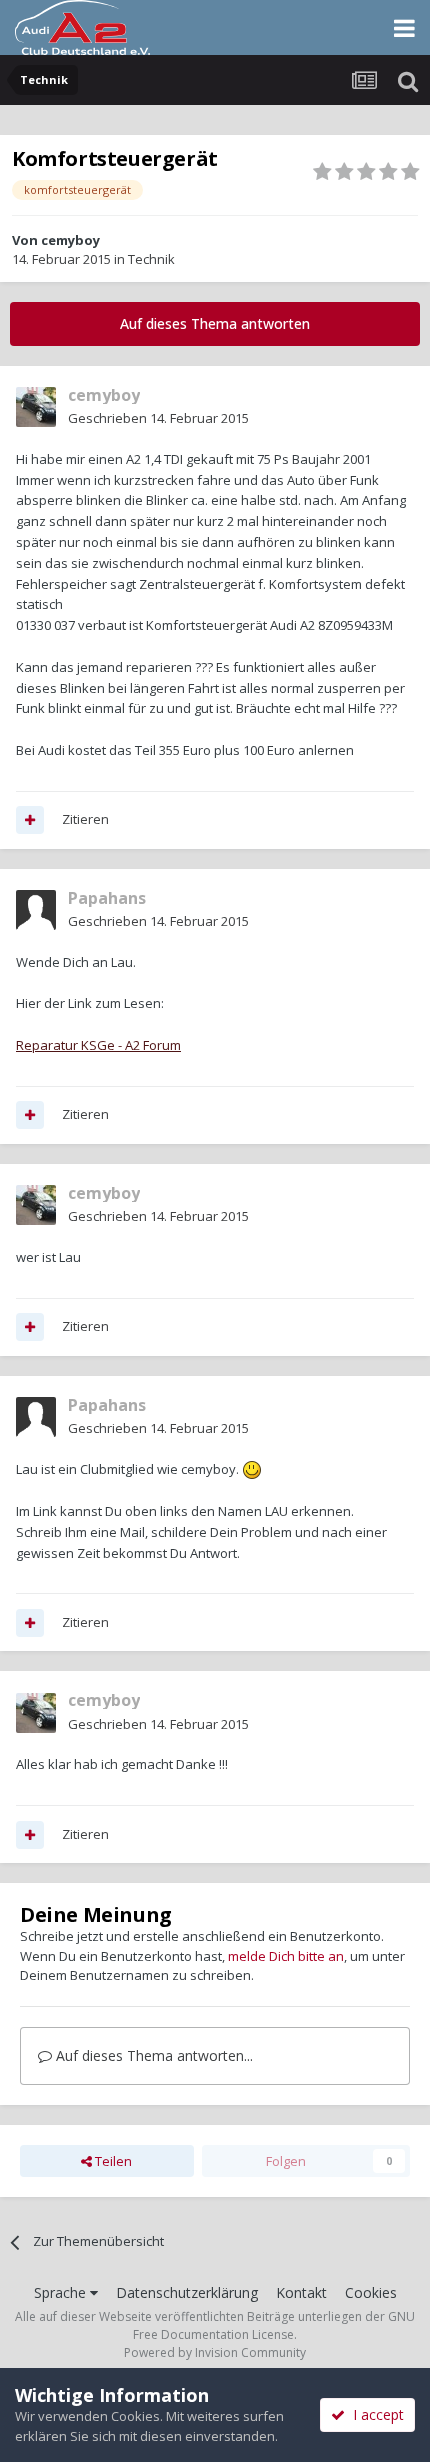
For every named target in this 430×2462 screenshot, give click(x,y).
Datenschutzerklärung (187, 2292)
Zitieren (85, 819)
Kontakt (301, 2292)
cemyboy (70, 240)
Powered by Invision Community (215, 2352)
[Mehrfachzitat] (30, 820)
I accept (374, 2414)
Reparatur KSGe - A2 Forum (98, 1045)
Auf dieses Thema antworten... (152, 2055)
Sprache (62, 2292)
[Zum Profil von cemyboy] (36, 407)
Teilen (112, 2161)
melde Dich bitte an (286, 1956)
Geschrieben (158, 418)
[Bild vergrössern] (252, 1469)
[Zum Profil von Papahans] (36, 910)
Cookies (371, 2292)
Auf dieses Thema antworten (215, 323)
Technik (151, 259)
